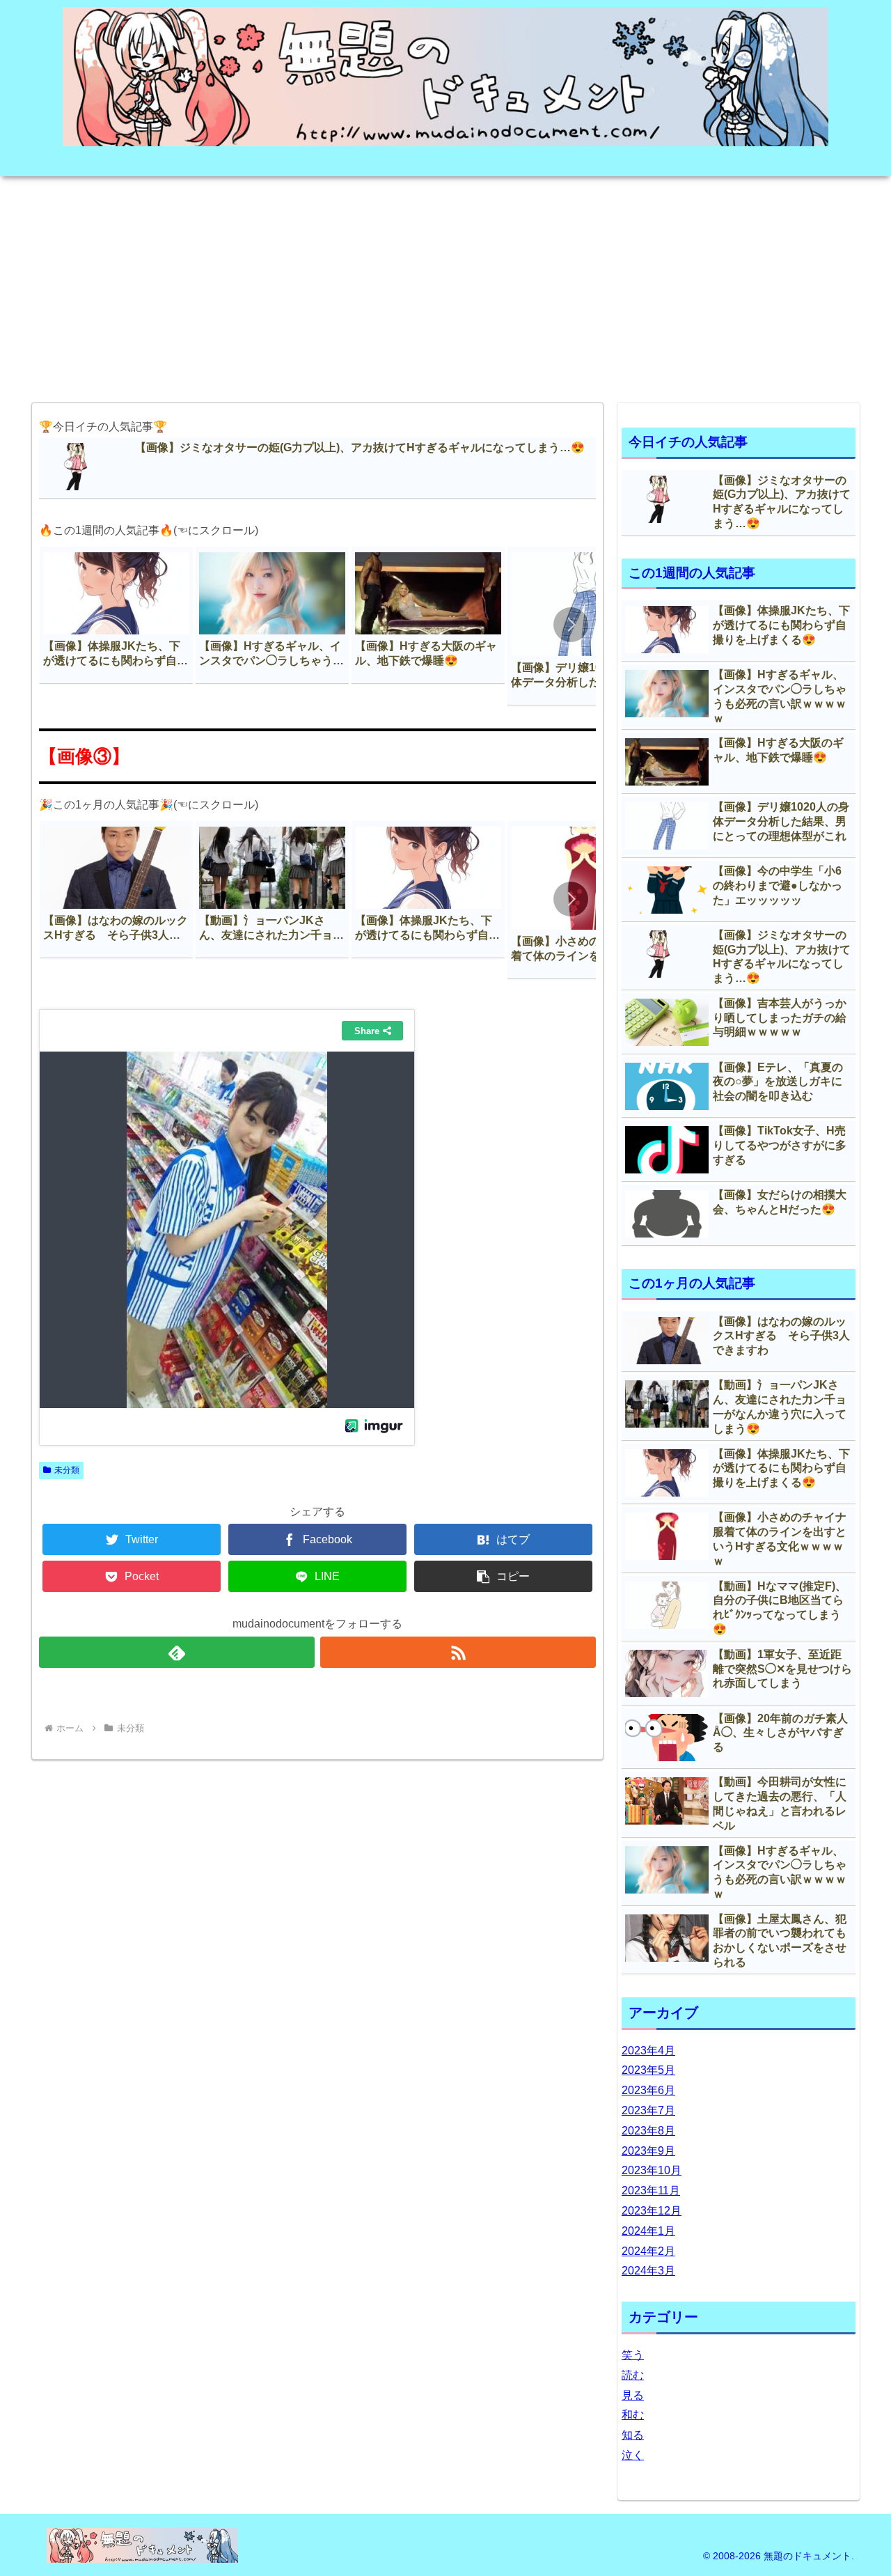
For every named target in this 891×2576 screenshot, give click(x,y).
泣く (633, 2455)
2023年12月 (652, 2211)
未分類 (67, 1470)
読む (633, 2375)
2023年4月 (648, 2051)
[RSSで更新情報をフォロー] (458, 1652)
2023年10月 (652, 2170)
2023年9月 (648, 2151)
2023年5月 (648, 2070)
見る (633, 2395)
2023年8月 (648, 2131)
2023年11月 (651, 2191)
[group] (116, 615)
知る (633, 2435)
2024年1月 (648, 2231)
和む (633, 2415)
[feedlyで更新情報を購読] (177, 1652)
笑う (633, 2355)
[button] (571, 625)
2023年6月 (648, 2090)
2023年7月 (648, 2110)
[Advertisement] (445, 285)
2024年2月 (648, 2251)
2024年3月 (648, 2271)
